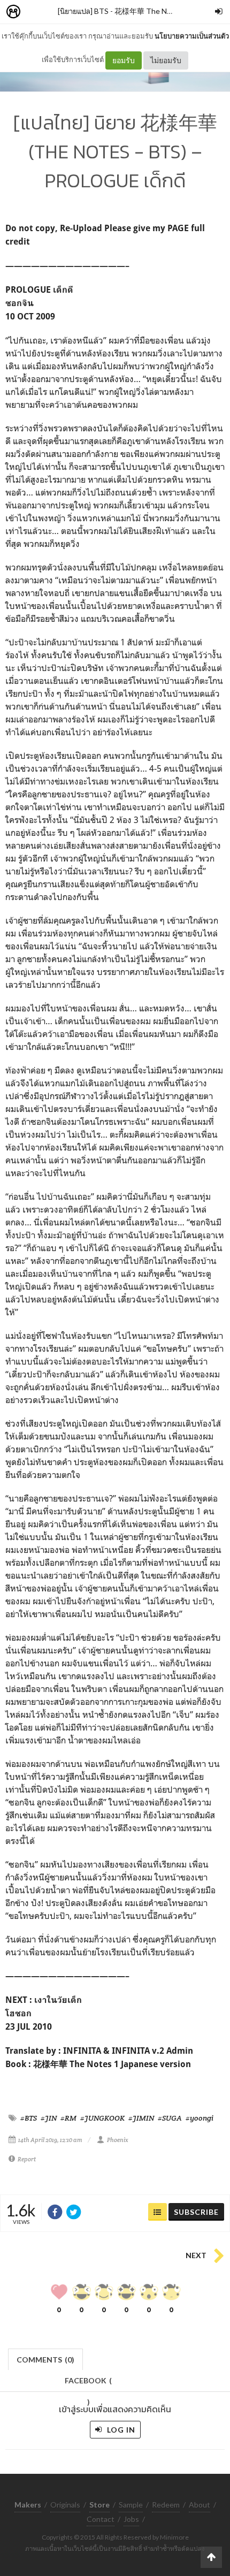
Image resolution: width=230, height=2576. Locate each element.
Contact (101, 2519)
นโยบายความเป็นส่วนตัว (192, 36)
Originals (65, 2505)
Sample (131, 2505)
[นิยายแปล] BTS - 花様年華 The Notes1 (122, 11)
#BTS (29, 2118)
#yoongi (200, 2118)
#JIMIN (141, 2118)
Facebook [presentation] (88, 2384)
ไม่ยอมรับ (166, 60)
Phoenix (118, 2140)
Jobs (131, 2519)
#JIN (49, 2118)
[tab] (46, 2358)
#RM (68, 2118)
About (200, 2505)
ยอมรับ (124, 60)
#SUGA (170, 2118)
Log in (120, 2430)
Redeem (166, 2505)
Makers (37, 12)
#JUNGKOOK (102, 2118)
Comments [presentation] (45, 2360)
